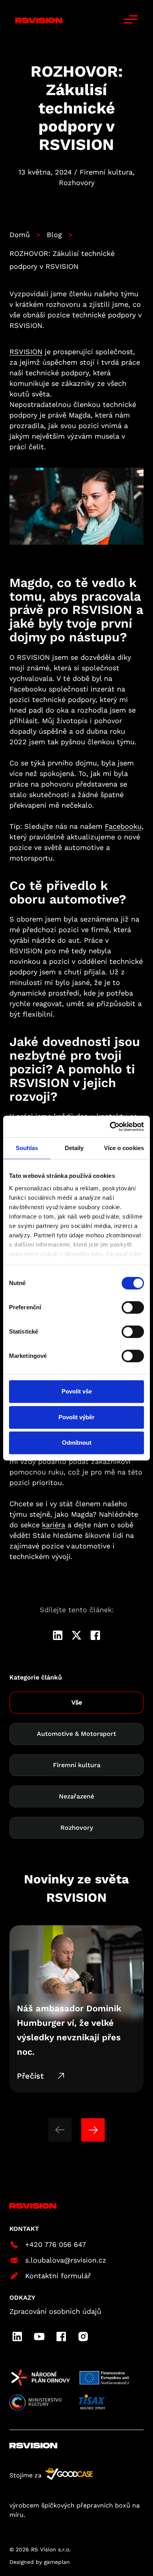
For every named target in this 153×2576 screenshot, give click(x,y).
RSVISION (26, 352)
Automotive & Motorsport (76, 1734)
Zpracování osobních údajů (55, 2311)
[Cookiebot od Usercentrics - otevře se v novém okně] (110, 1127)
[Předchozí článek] (60, 2130)
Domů (20, 235)
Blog (54, 235)
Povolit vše (77, 1391)
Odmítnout (77, 1443)
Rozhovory (77, 1828)
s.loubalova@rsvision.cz (66, 2260)
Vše (77, 1702)
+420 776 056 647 (56, 2244)
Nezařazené (76, 1796)
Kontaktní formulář (58, 2276)
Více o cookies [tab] (124, 1148)
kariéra (54, 1525)
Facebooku (123, 826)
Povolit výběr (76, 1417)
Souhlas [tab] (27, 1148)
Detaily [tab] (74, 1148)
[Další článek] (93, 2130)
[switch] (133, 1307)
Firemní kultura (77, 1765)
